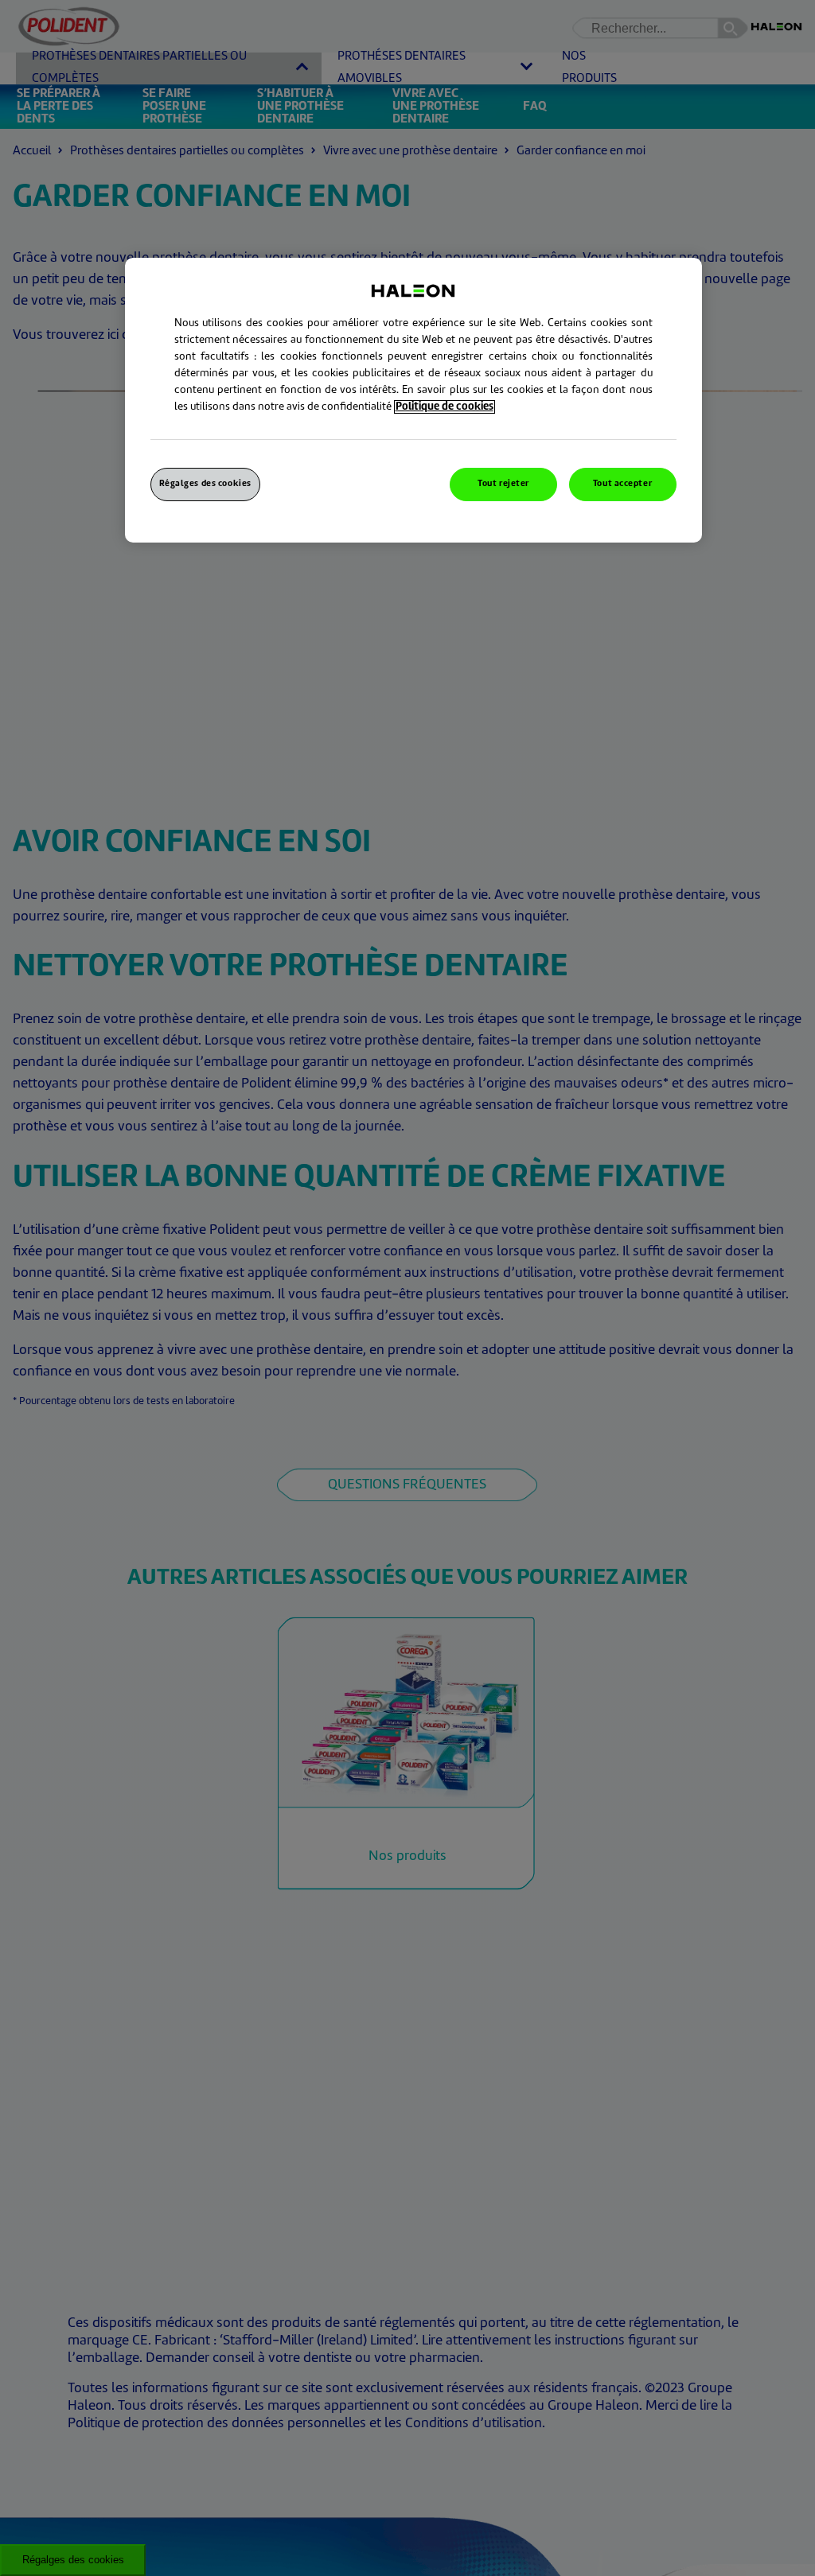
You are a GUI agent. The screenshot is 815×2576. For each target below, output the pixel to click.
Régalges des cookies (205, 484)
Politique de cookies (445, 407)
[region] (413, 400)
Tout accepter (622, 484)
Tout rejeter (503, 484)
